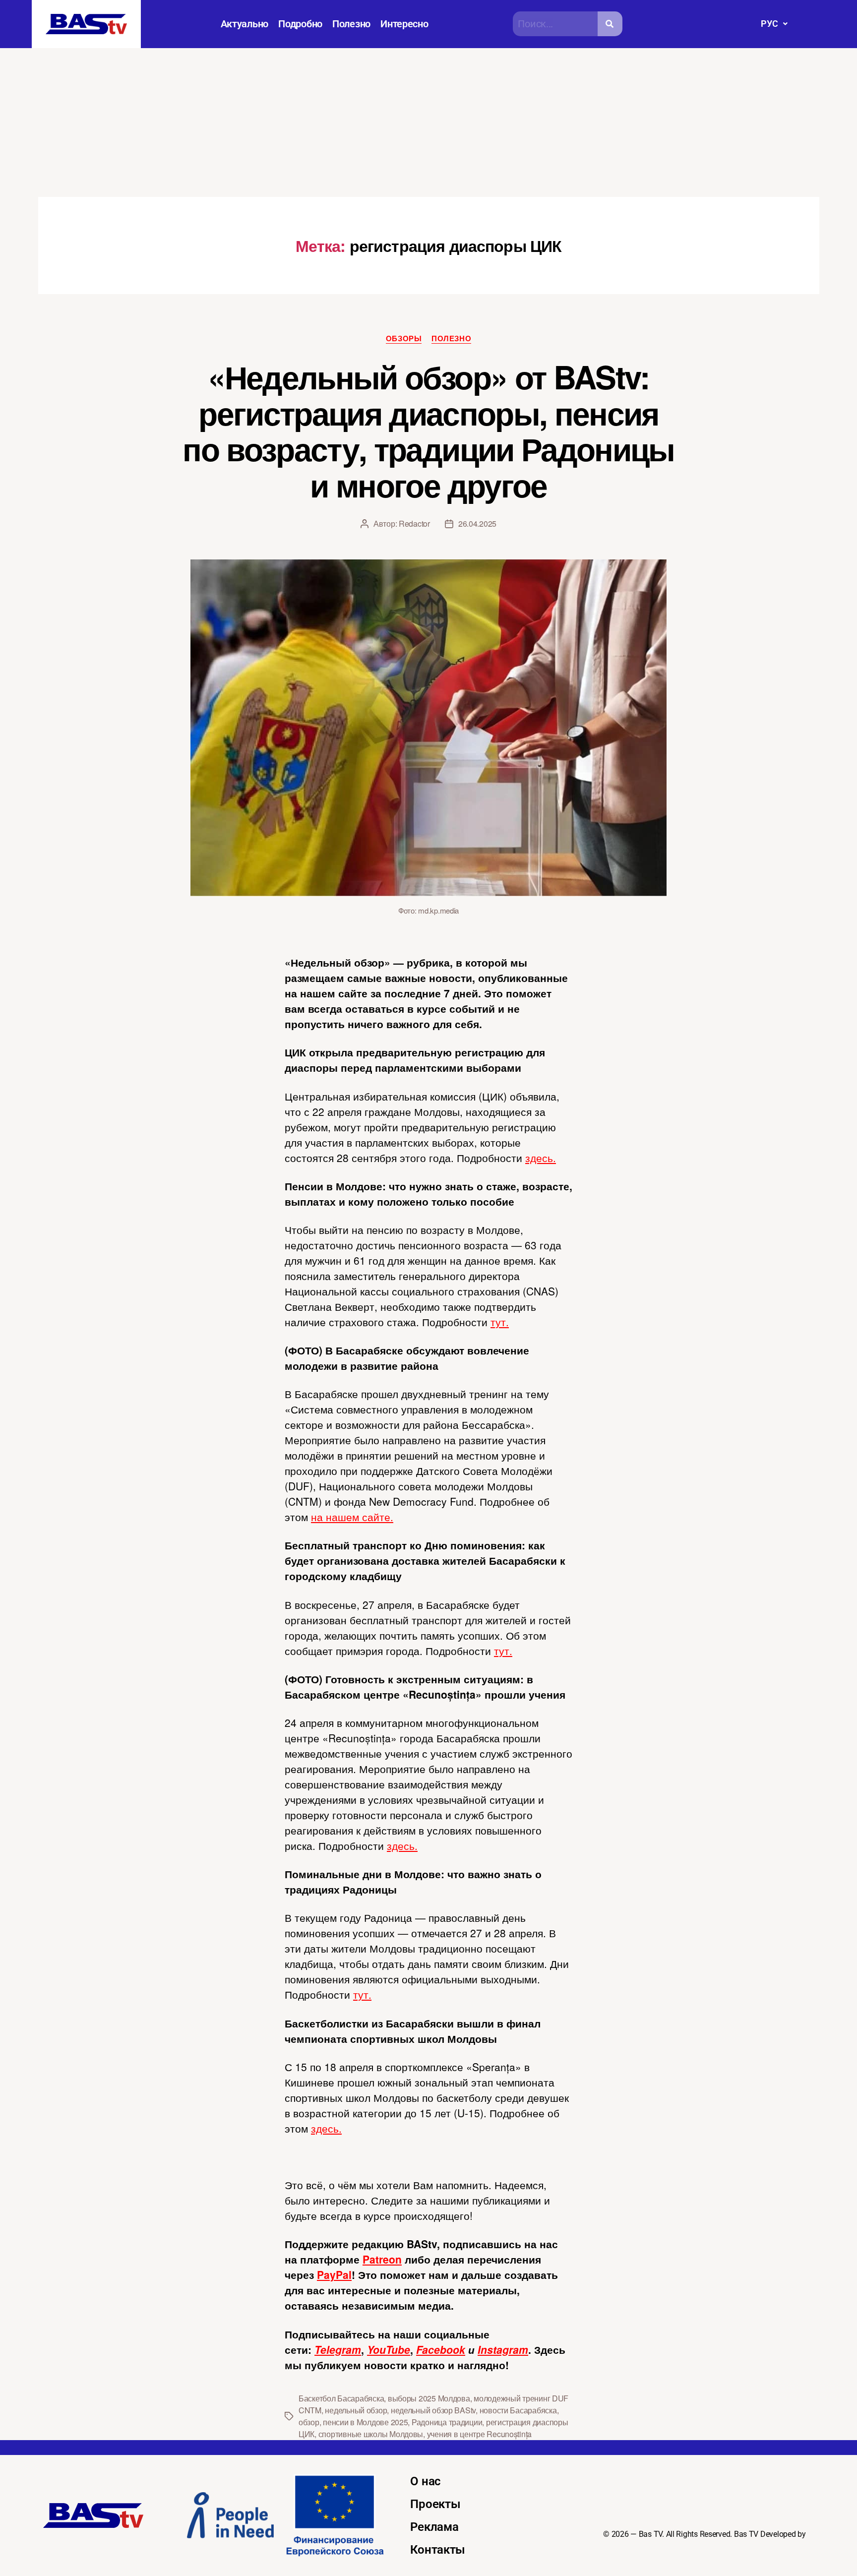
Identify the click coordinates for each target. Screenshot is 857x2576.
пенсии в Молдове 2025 (365, 2422)
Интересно (404, 24)
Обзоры (404, 339)
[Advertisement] (428, 123)
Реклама (434, 2527)
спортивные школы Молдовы (371, 2434)
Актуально (245, 24)
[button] (774, 24)
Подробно (300, 24)
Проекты (435, 2504)
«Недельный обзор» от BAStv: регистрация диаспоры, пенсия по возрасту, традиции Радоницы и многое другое (428, 431)
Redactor (414, 523)
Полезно (351, 24)
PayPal (334, 2274)
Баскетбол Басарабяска (341, 2398)
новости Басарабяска (518, 2410)
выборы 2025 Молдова (429, 2398)
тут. (500, 1322)
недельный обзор (356, 2410)
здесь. (541, 1158)
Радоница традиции (447, 2422)
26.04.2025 (477, 523)
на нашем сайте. (352, 1517)
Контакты (438, 2550)
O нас (426, 2481)
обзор (309, 2422)
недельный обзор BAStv (433, 2410)
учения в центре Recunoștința (479, 2434)
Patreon (382, 2259)
